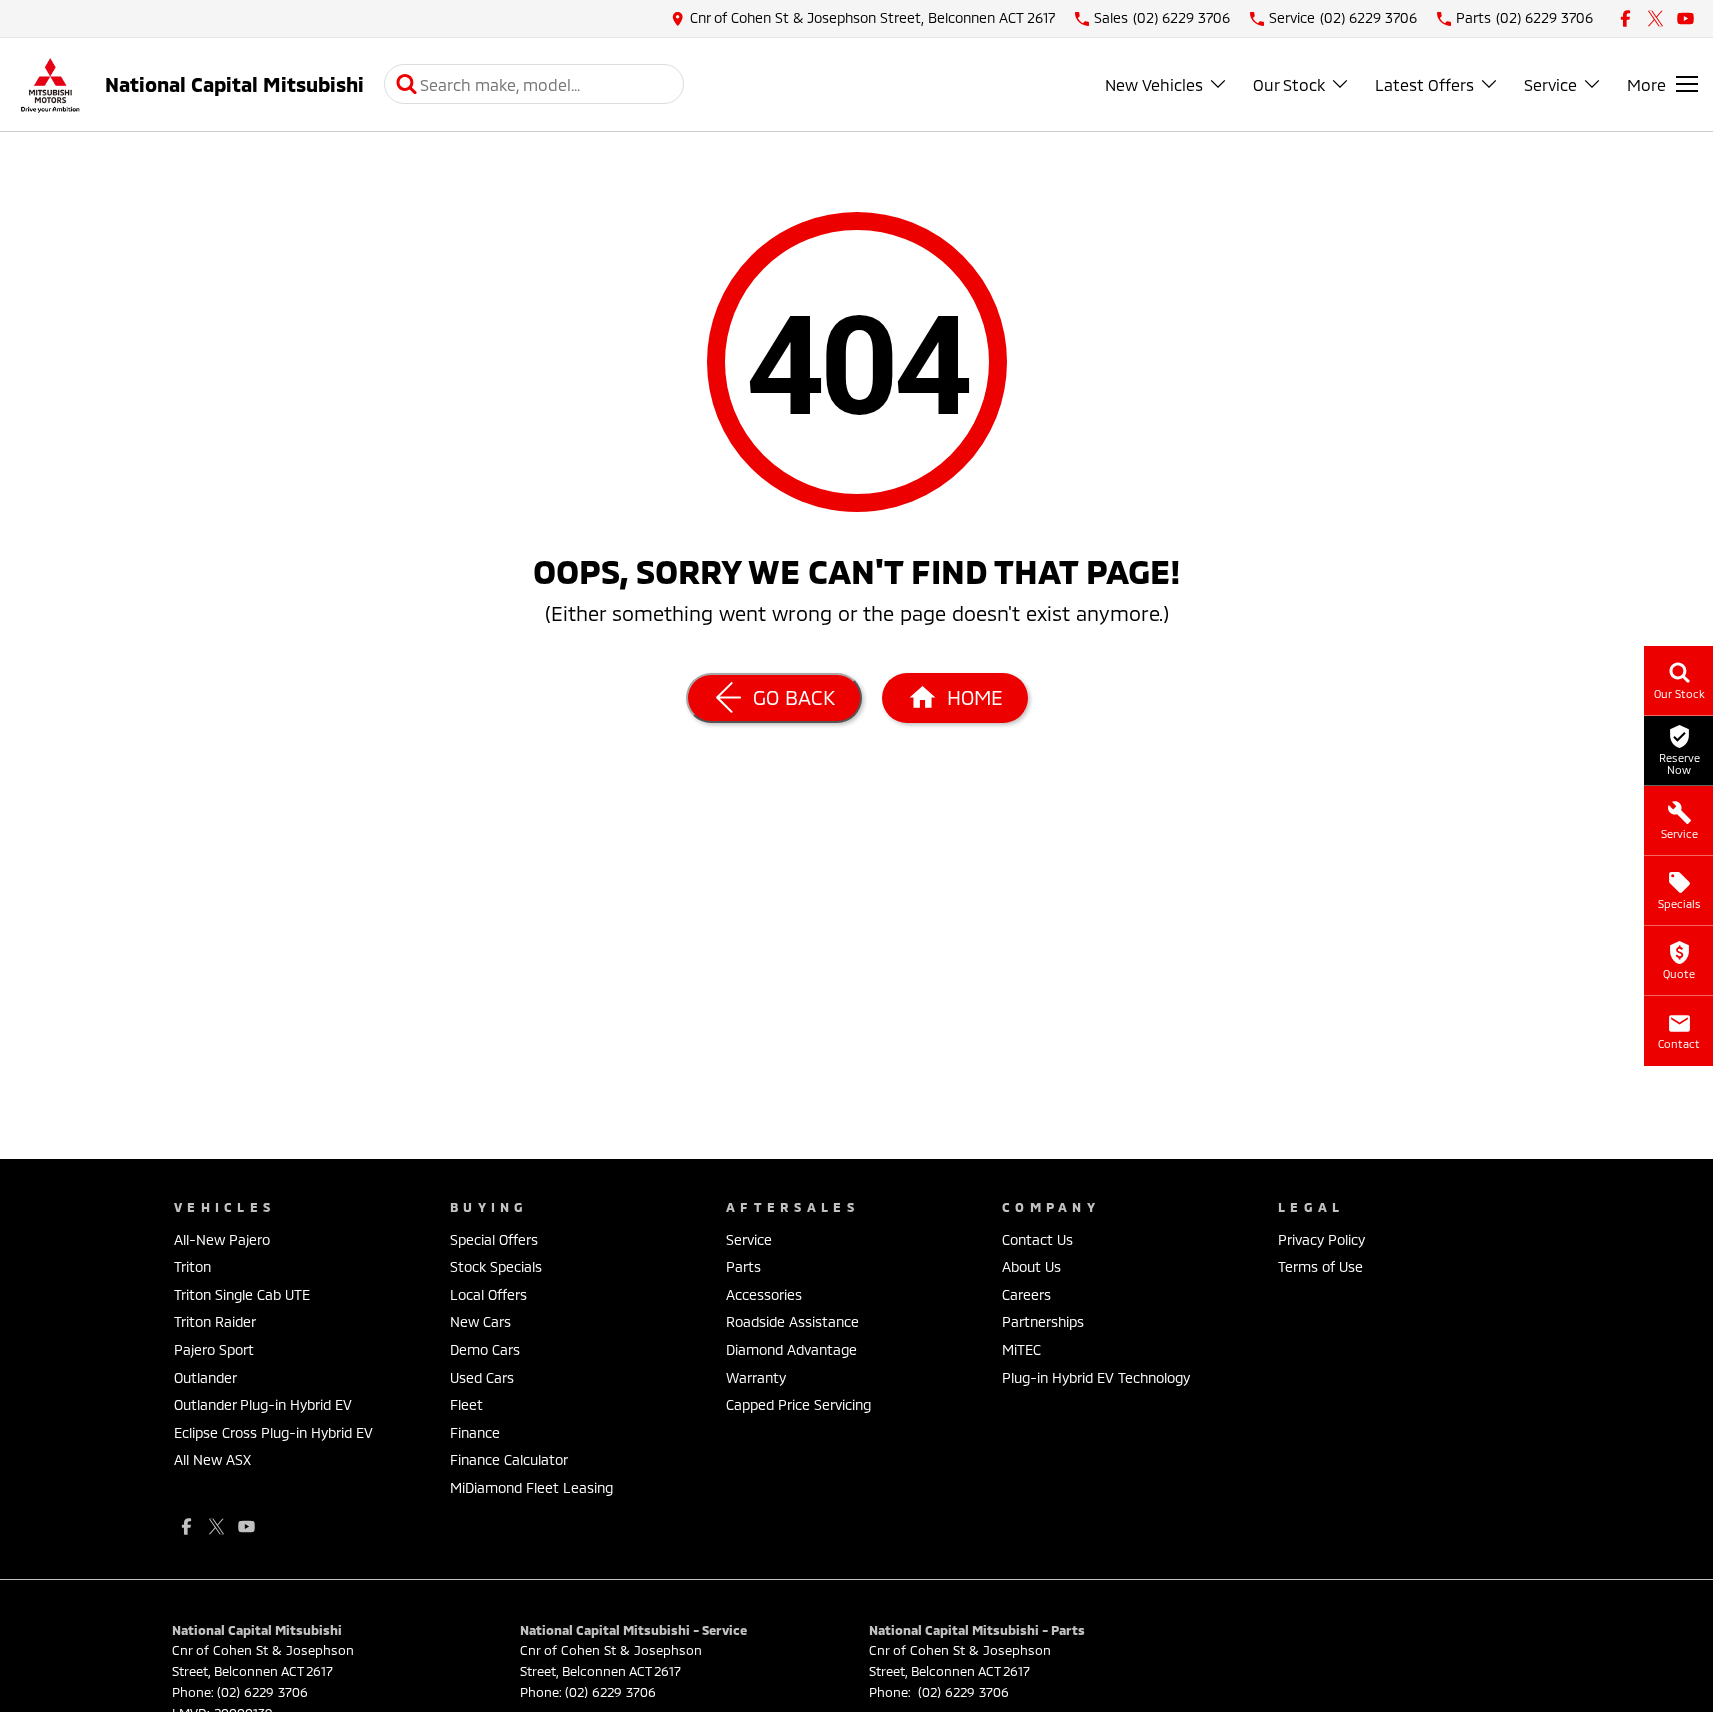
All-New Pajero (222, 1239)
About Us (1031, 1266)
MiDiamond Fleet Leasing (531, 1487)
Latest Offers (1424, 84)
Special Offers (494, 1239)
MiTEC (1021, 1349)
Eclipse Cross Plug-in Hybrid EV (273, 1432)
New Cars (480, 1321)
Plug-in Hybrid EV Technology (1096, 1377)
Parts (743, 1266)
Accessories (764, 1294)
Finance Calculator (509, 1459)
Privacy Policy (1321, 1239)
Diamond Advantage (791, 1349)
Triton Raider (215, 1321)
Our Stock (1289, 84)
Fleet (466, 1404)
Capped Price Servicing (798, 1404)
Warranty (756, 1377)
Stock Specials (496, 1266)
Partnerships (1043, 1321)
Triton (192, 1266)
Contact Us (1037, 1239)
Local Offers (488, 1294)
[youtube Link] (1685, 18)
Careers (1026, 1294)
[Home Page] (50, 84)
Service (1550, 84)
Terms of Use (1320, 1266)
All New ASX (212, 1459)
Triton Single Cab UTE (242, 1294)
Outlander (205, 1377)
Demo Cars (485, 1349)
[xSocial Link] (1655, 18)
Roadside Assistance (792, 1321)
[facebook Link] (1625, 18)
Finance (475, 1432)
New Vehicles (1154, 84)
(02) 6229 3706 (262, 1692)
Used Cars (482, 1377)
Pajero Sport (214, 1349)
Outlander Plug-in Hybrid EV (263, 1404)
